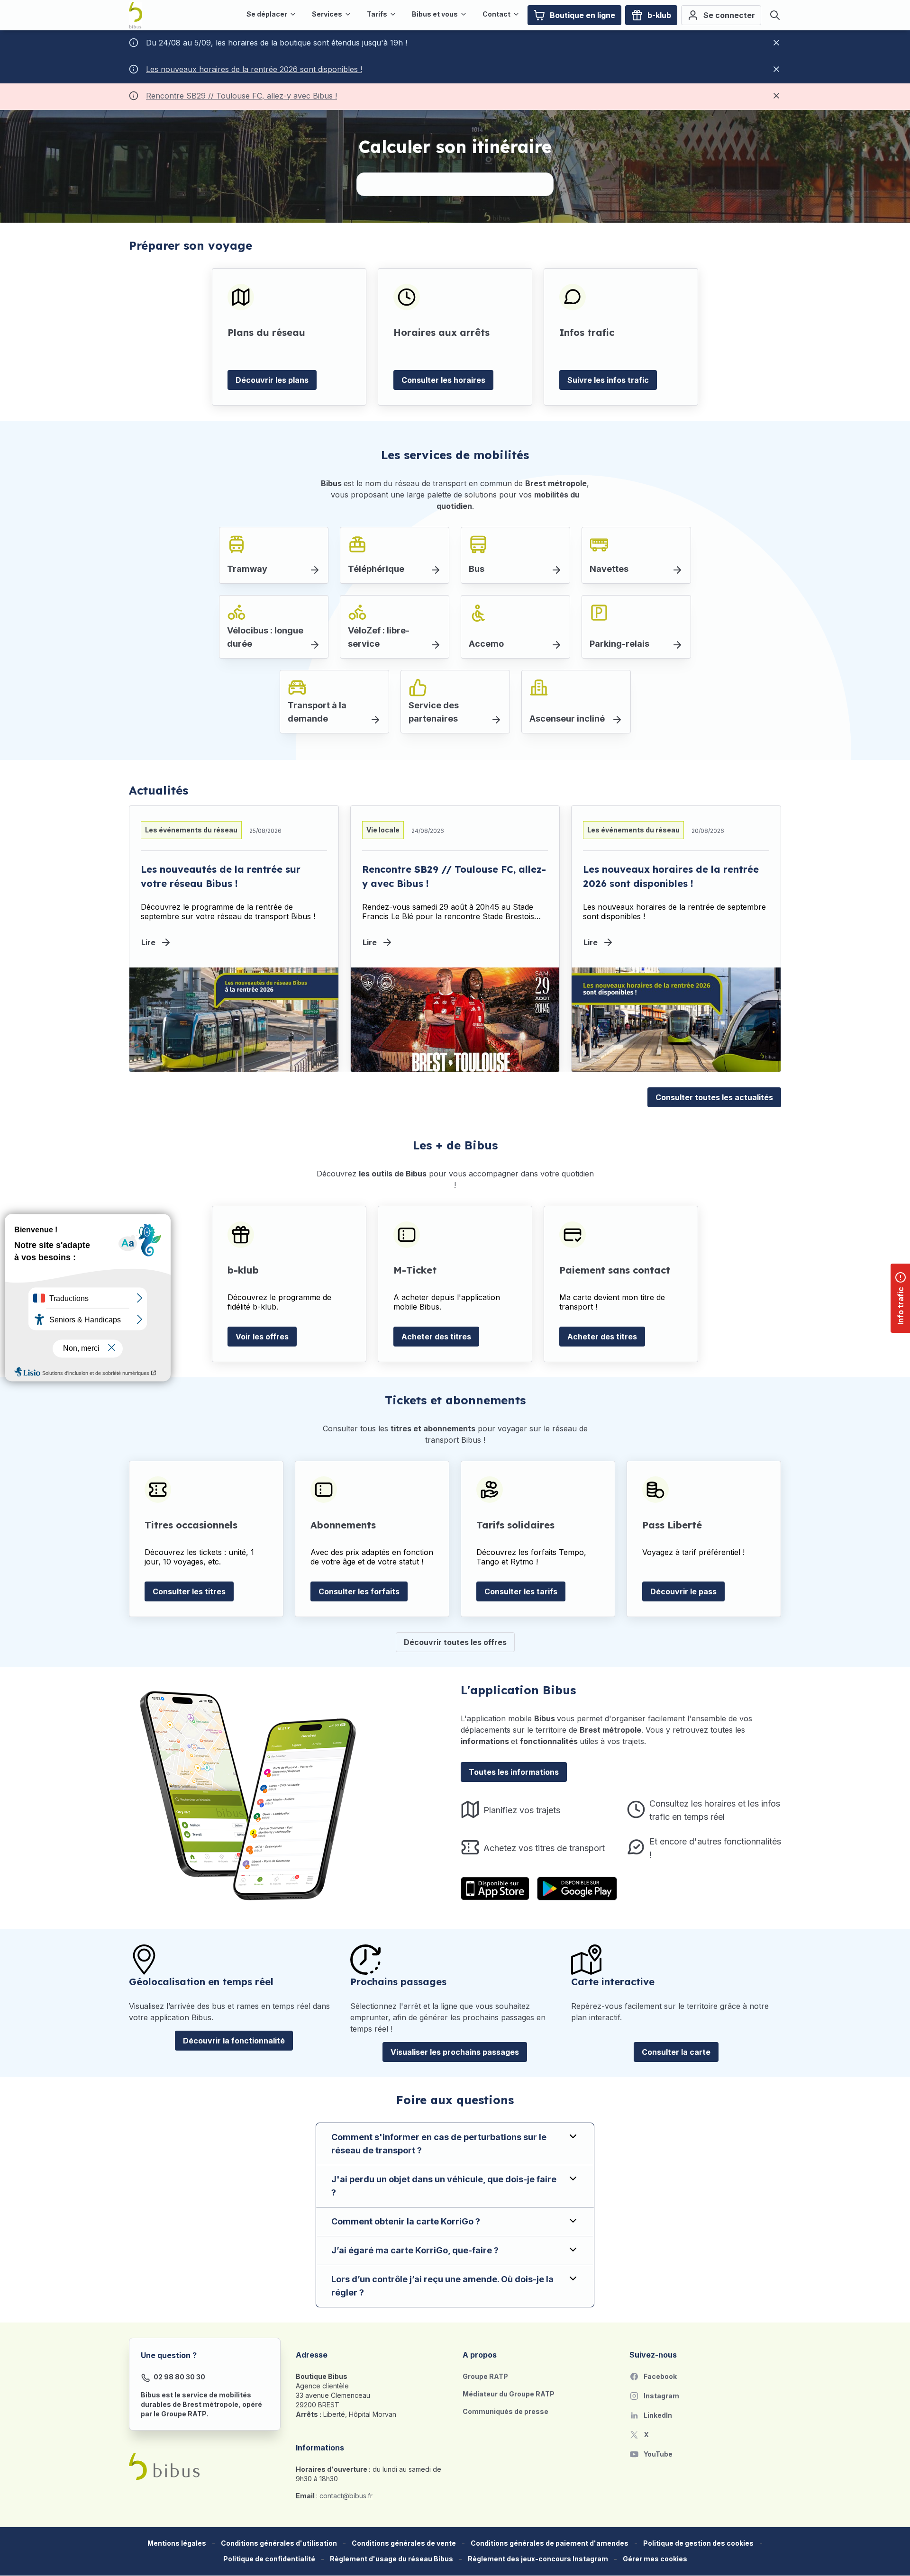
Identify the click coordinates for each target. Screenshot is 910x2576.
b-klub (243, 1270)
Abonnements (343, 1525)
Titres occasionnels (191, 1525)
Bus (477, 569)
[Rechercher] (775, 15)
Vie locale (383, 830)
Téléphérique (376, 569)
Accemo (486, 644)
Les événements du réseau (191, 830)
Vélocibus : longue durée (265, 637)
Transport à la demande (317, 712)
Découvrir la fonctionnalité (234, 2041)
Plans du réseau (266, 332)
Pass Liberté (672, 1525)
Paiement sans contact (615, 1270)
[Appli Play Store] (577, 1889)
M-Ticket (415, 1270)
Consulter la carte (676, 2052)
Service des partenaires (434, 712)
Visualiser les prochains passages (455, 2052)
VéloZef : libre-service (379, 637)
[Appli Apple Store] (495, 1889)
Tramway (247, 569)
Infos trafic (587, 332)
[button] (655, 2559)
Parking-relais (619, 644)
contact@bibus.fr (346, 2496)
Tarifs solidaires (515, 1525)
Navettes (609, 569)
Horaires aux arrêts (441, 332)
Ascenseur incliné (567, 719)
